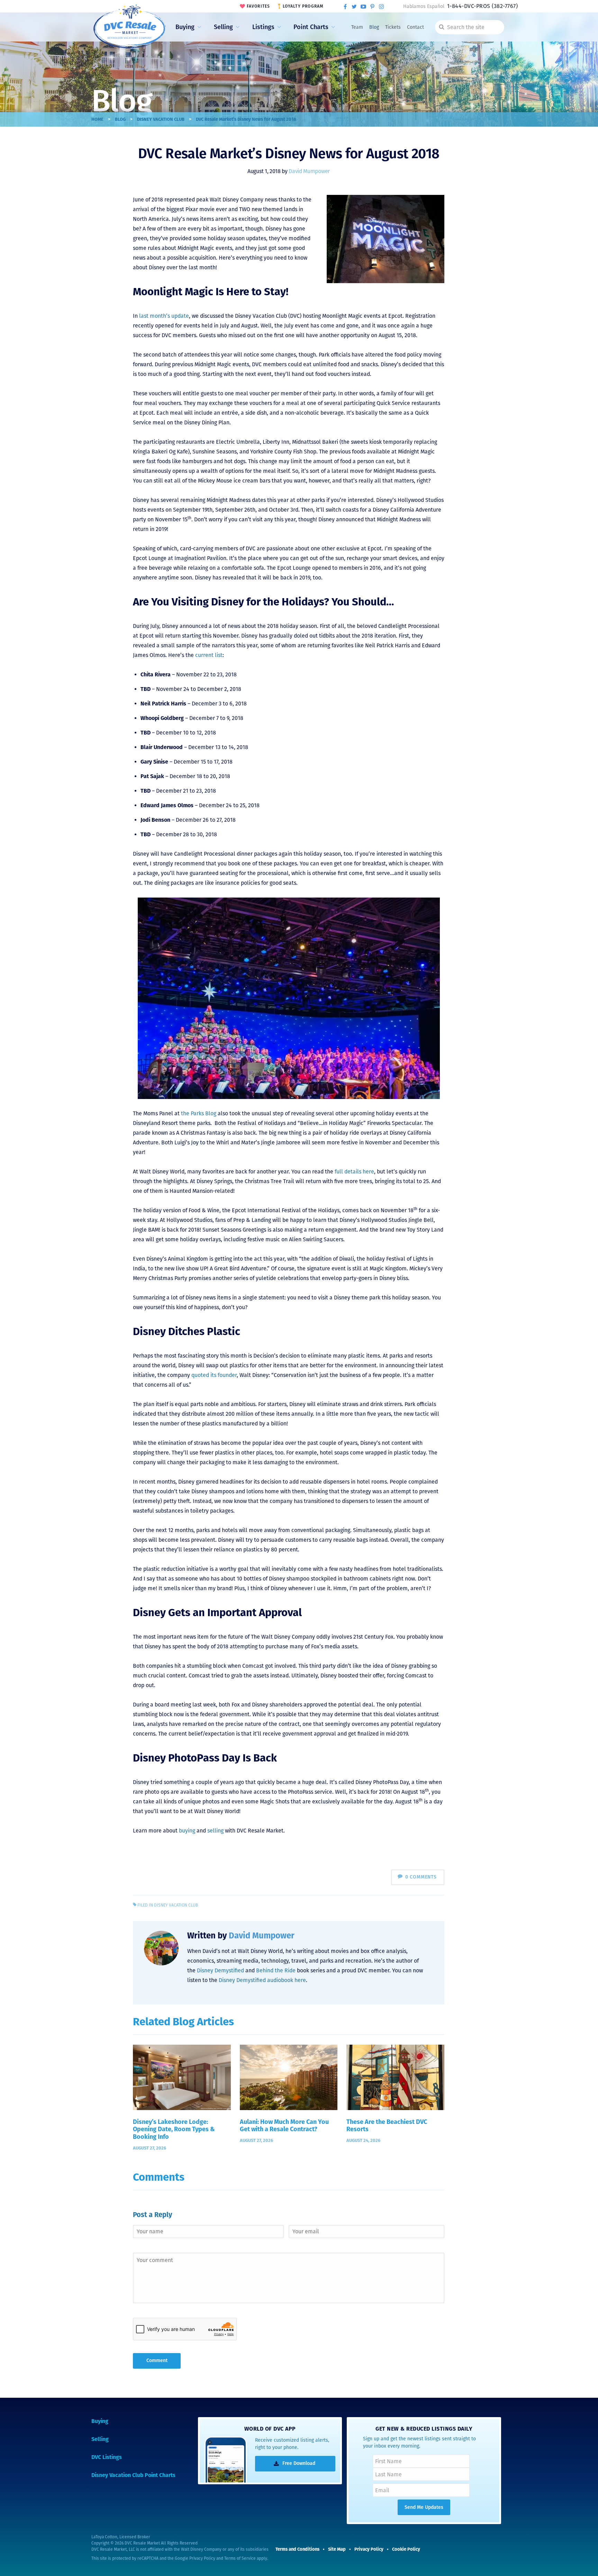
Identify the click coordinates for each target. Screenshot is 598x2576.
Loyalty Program (303, 6)
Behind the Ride (276, 1970)
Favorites (259, 6)
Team (357, 27)
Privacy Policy (202, 2558)
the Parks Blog (199, 1113)
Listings (263, 27)
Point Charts (311, 27)
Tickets (393, 27)
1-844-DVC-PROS (482, 6)
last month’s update (164, 316)
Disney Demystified (220, 1970)
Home (97, 119)
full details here (354, 1172)
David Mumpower (309, 171)
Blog (374, 27)
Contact (415, 27)
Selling (223, 27)
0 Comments (421, 1877)
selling (215, 1831)
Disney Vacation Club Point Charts (133, 2475)
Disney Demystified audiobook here (262, 1980)
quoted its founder (214, 1375)
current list (209, 655)
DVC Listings (107, 2457)
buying (187, 1831)
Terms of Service (240, 2558)
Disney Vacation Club (161, 119)
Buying (185, 27)
